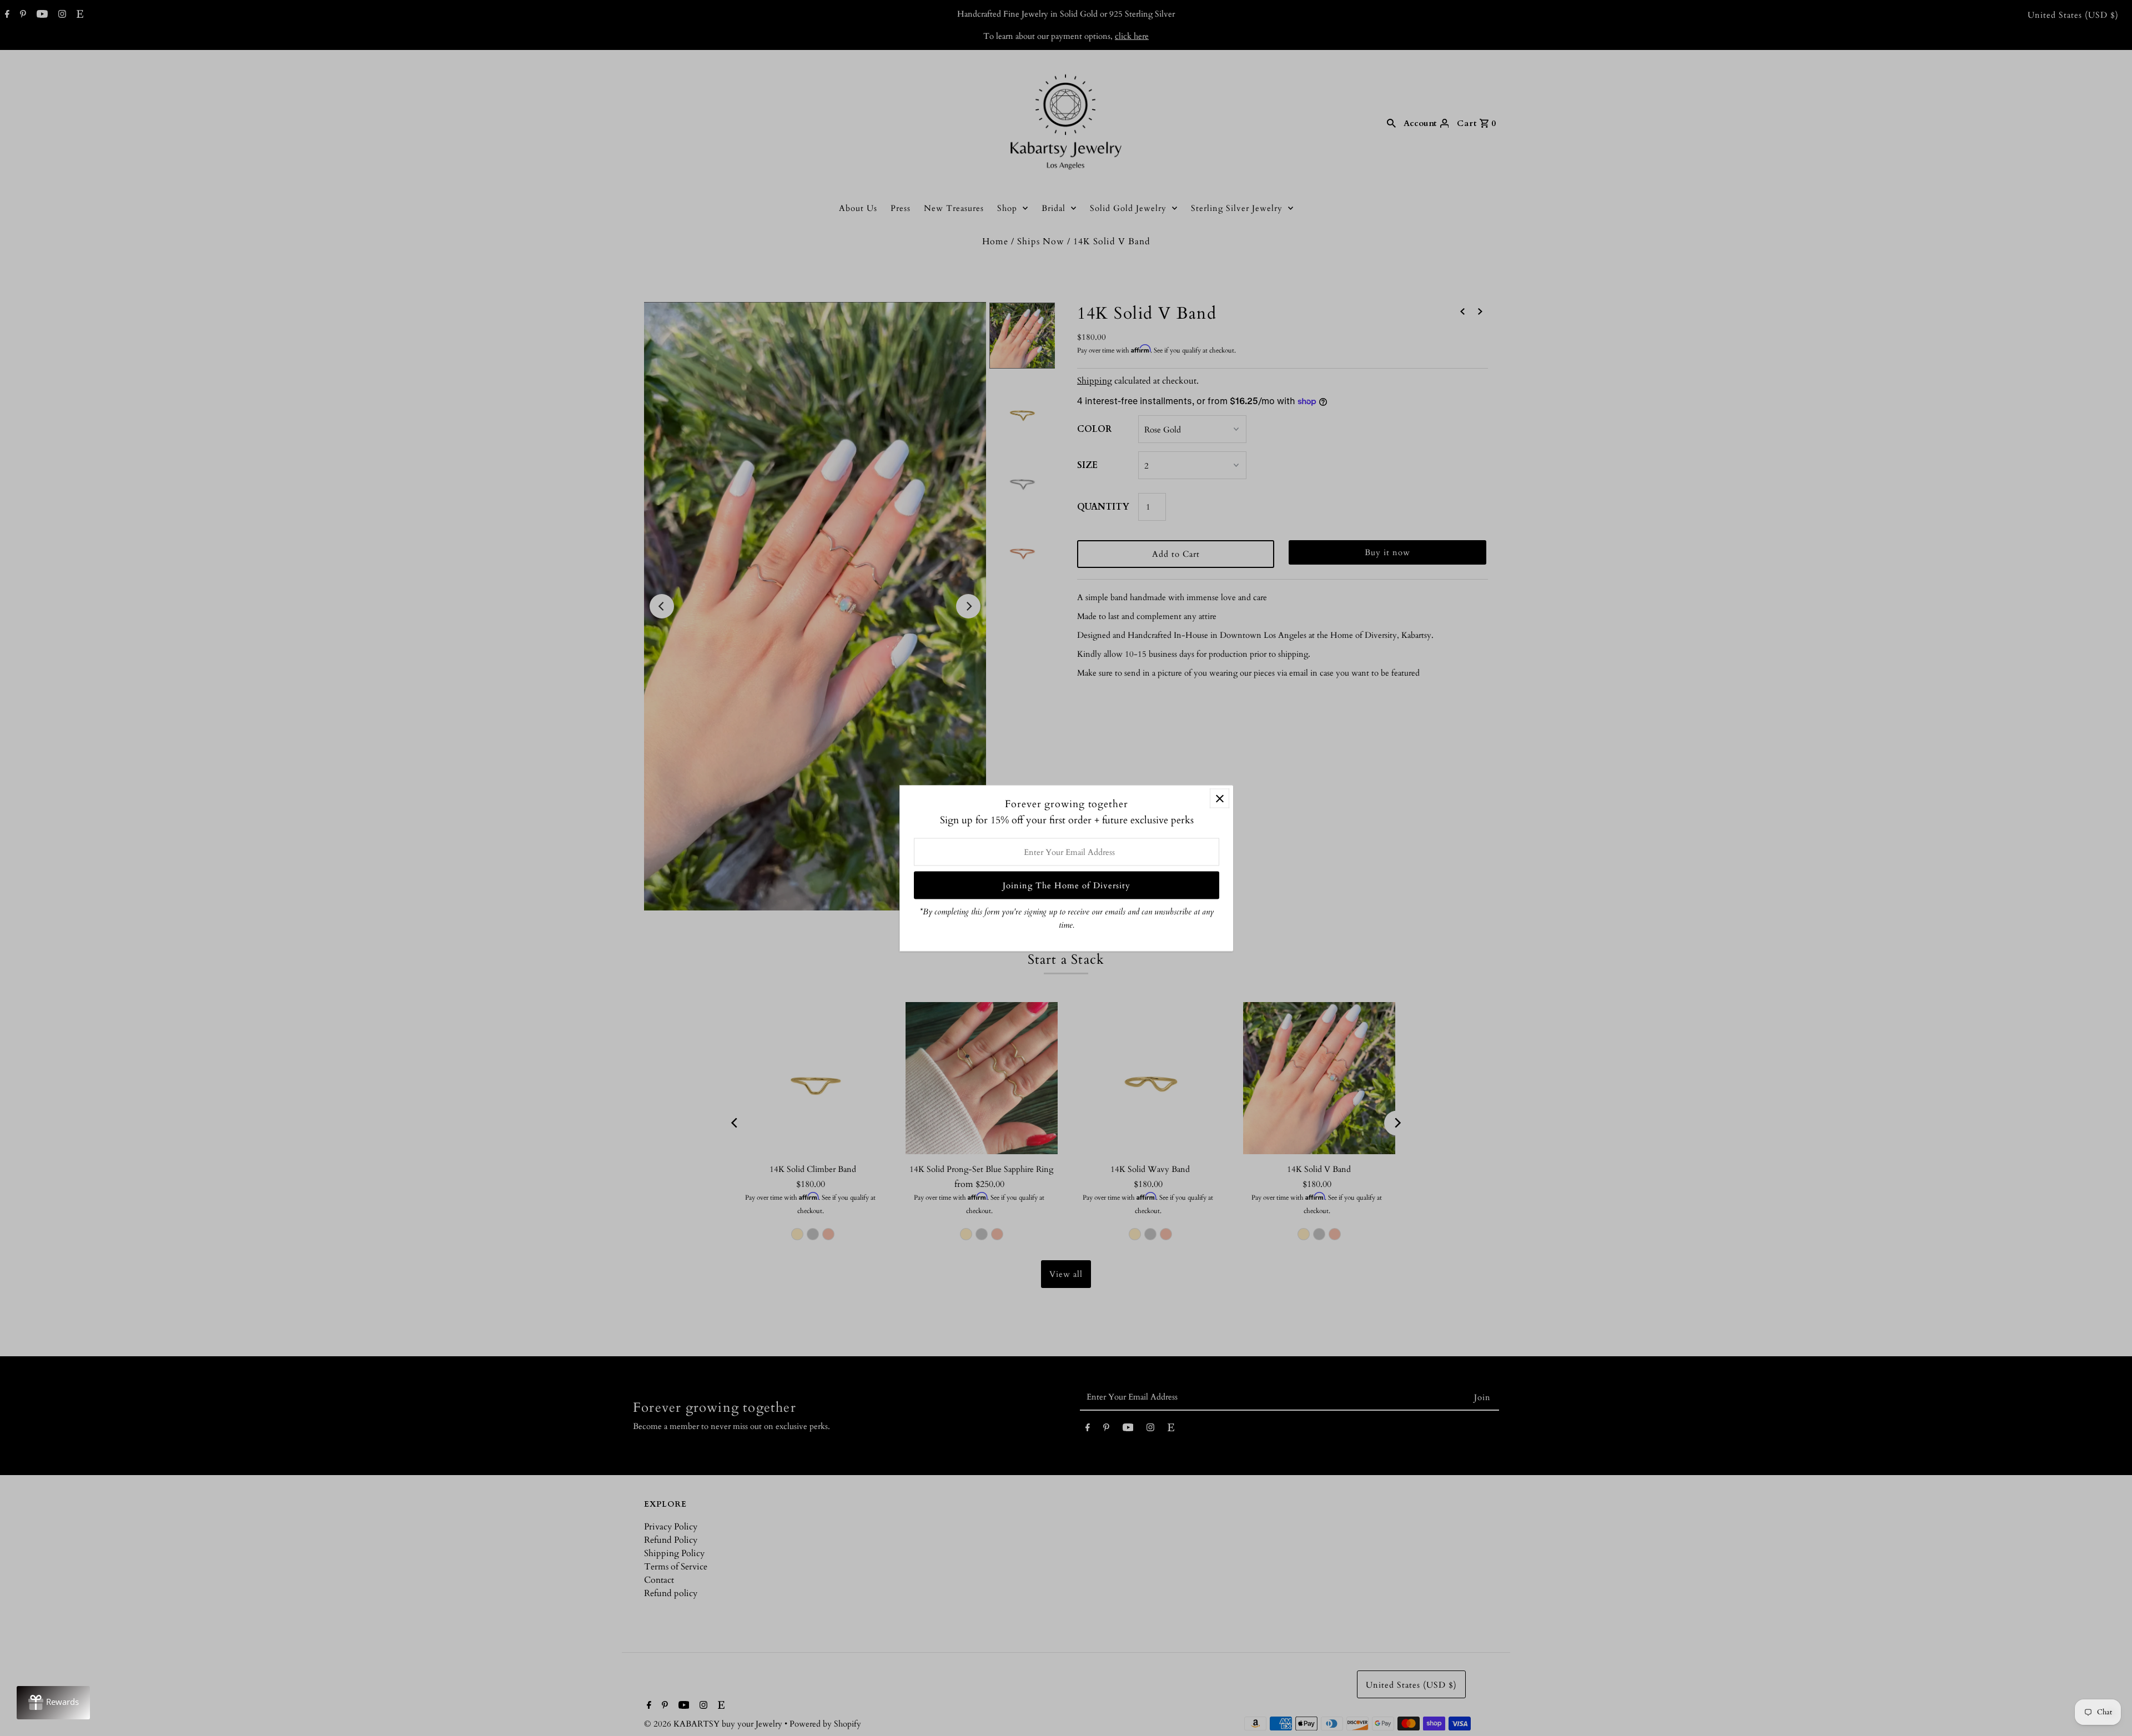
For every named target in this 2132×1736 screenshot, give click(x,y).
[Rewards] (53, 1703)
